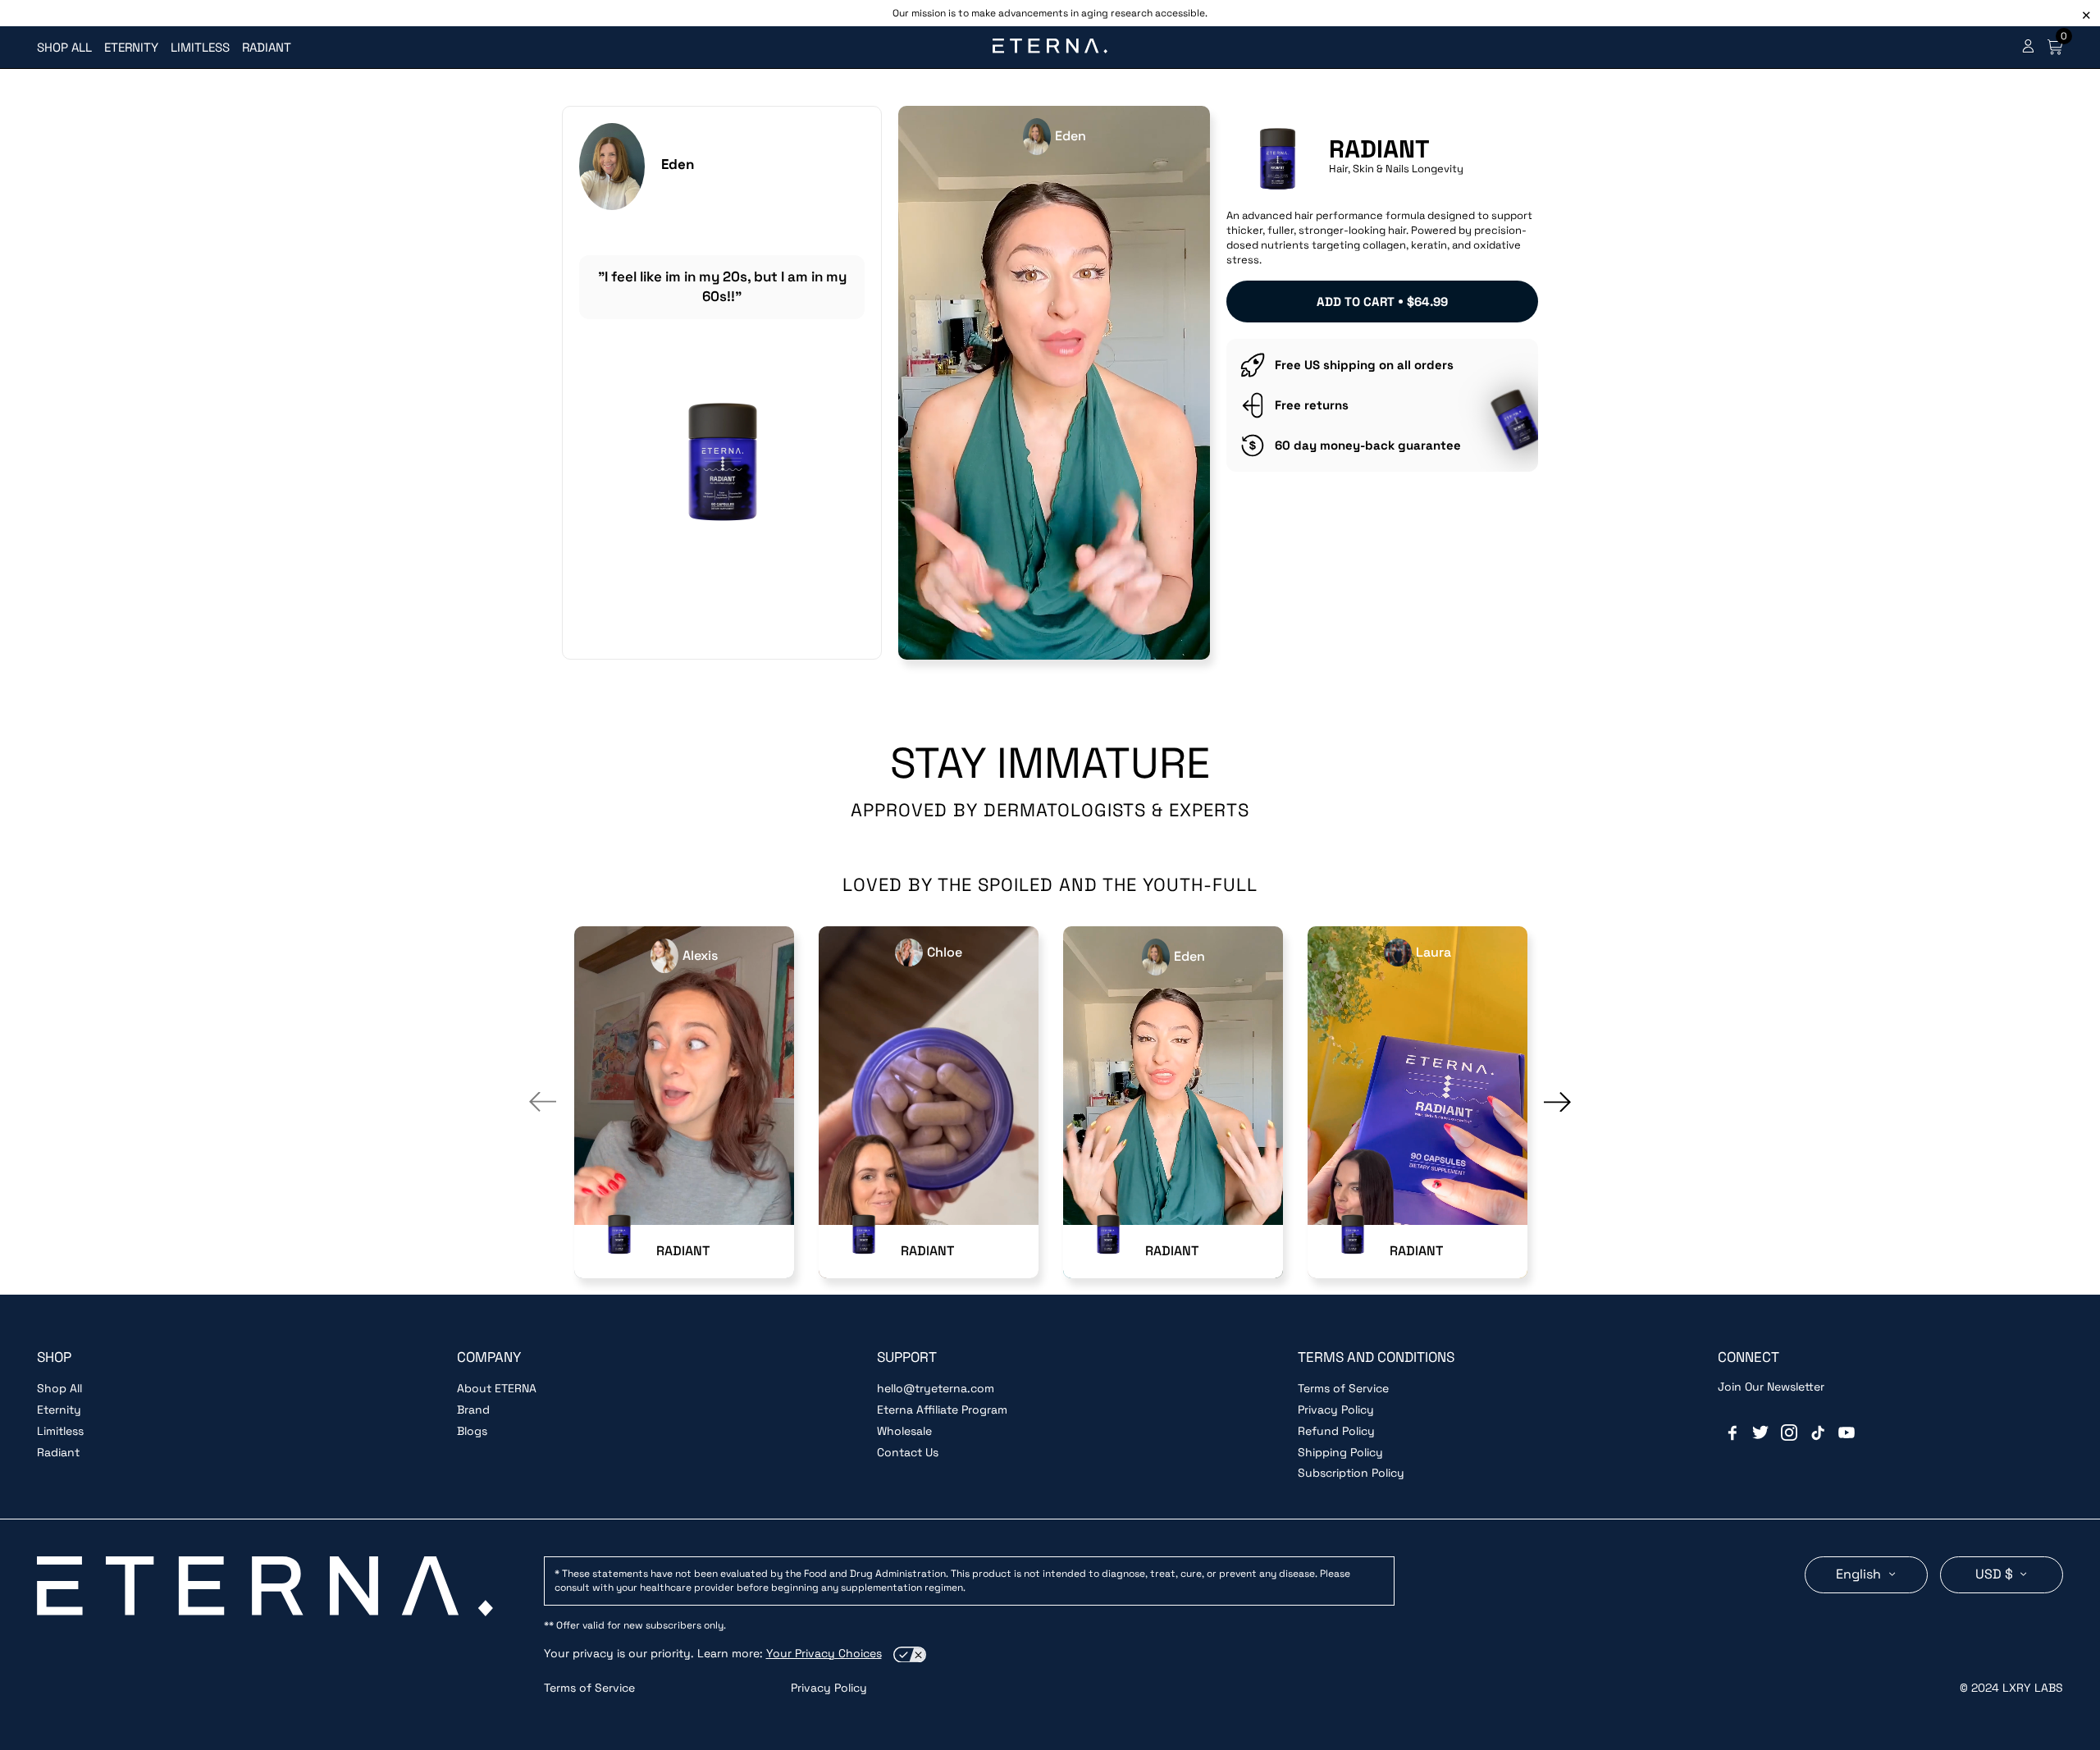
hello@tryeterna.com (936, 1388)
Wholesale (904, 1431)
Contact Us (908, 1452)
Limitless (60, 1431)
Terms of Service (1343, 1388)
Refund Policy (1336, 1431)
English (1860, 1574)
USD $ (1996, 1574)
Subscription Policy (1351, 1473)
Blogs (472, 1431)
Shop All (59, 1388)
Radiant (58, 1452)
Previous (543, 1102)
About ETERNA (497, 1388)
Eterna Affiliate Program (942, 1410)
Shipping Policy (1340, 1452)
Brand (473, 1410)
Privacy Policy (1336, 1410)
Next (1557, 1102)
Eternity (59, 1410)
